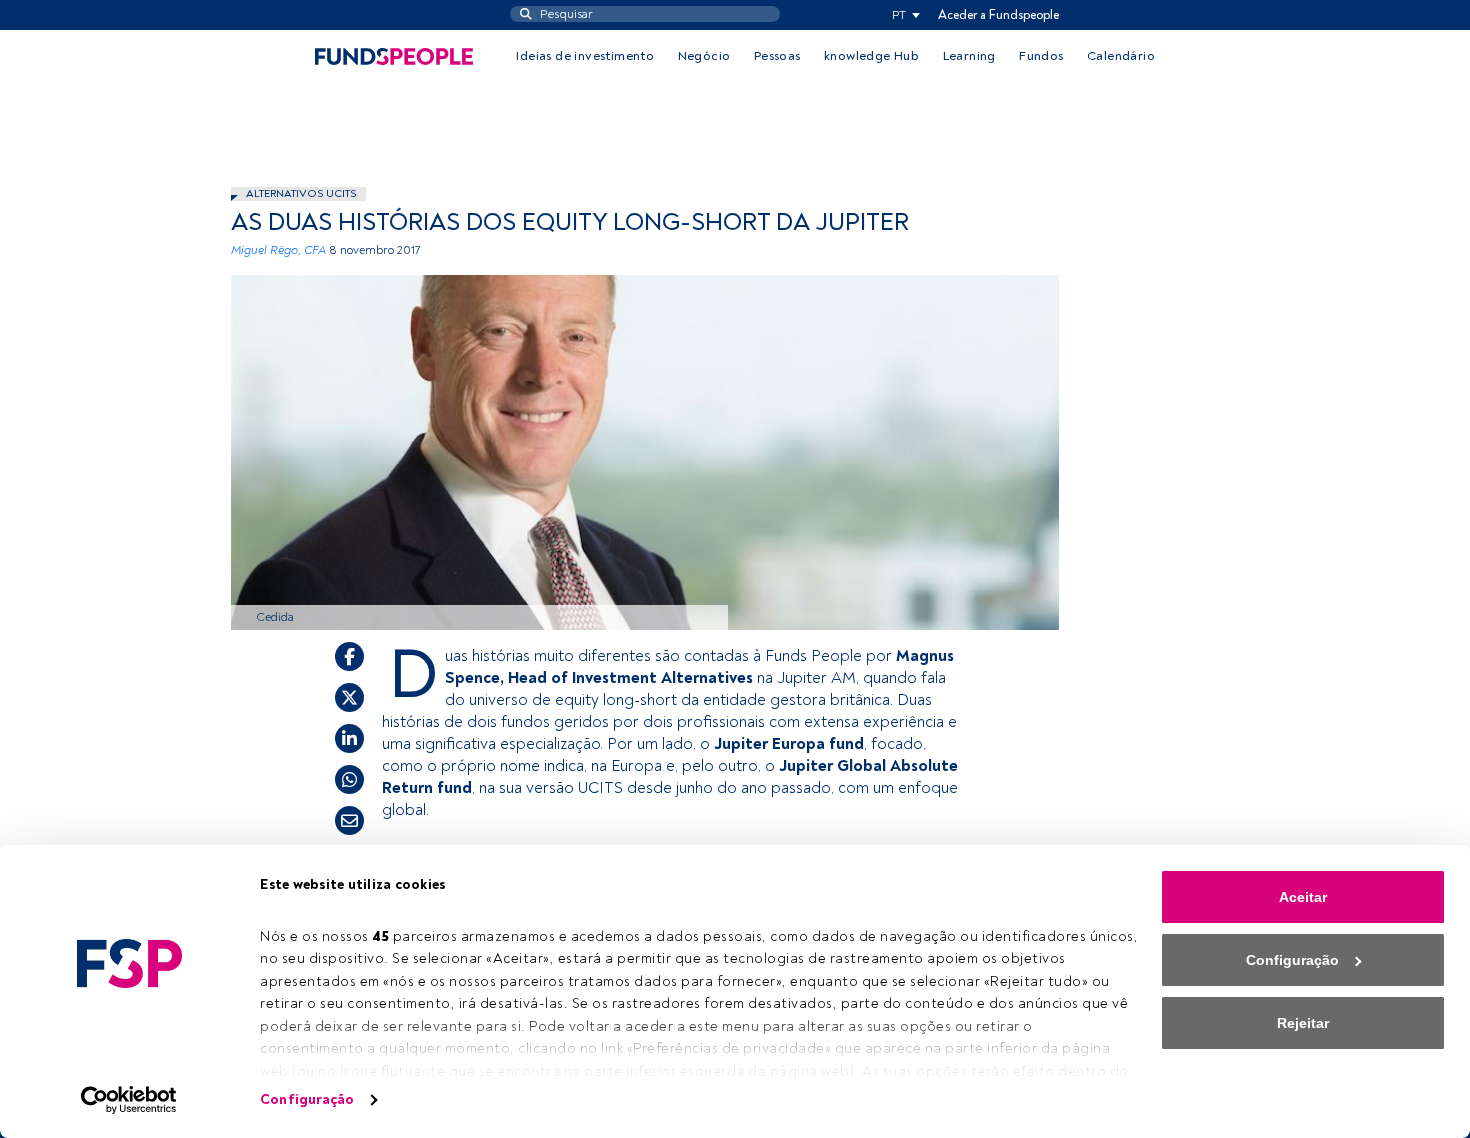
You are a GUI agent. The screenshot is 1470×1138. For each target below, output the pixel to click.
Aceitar (1303, 897)
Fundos (1041, 56)
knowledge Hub (871, 56)
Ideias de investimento (585, 56)
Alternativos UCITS (301, 193)
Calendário (1121, 56)
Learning (969, 56)
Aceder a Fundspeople (998, 15)
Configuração (307, 1099)
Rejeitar (1303, 1023)
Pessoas (777, 56)
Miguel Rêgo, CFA (278, 250)
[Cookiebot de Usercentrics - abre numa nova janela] (129, 1100)
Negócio (704, 56)
